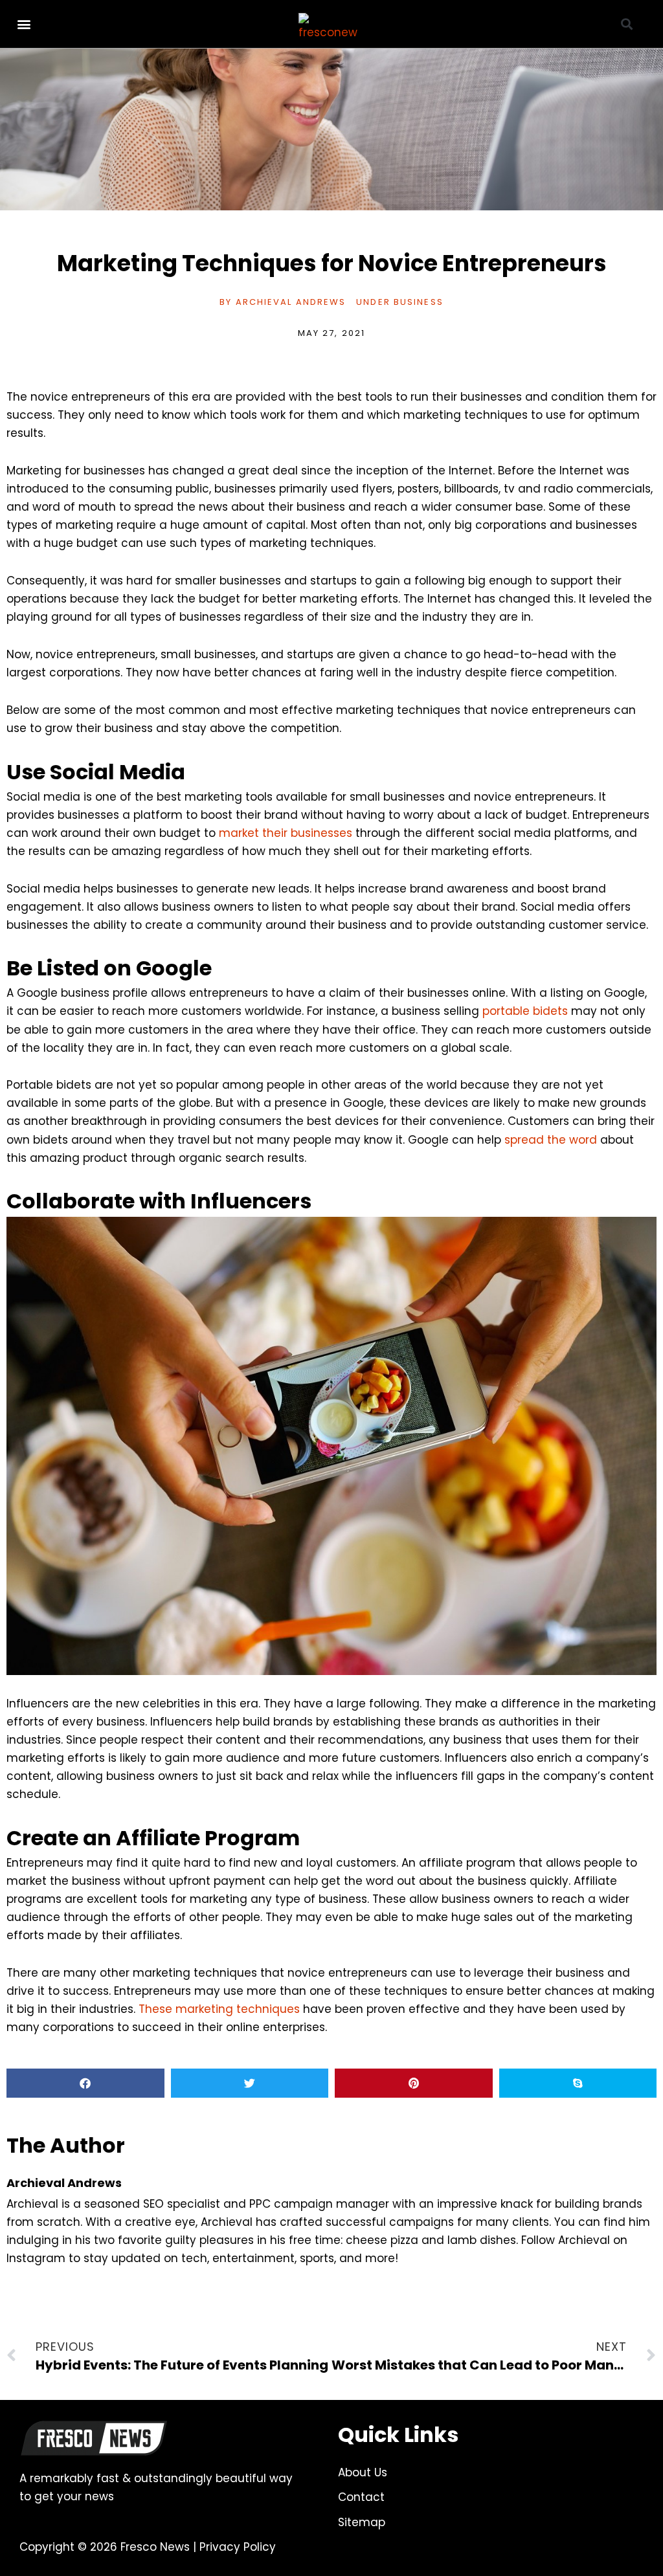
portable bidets (525, 1011)
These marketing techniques (219, 2009)
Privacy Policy (238, 2547)
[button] (24, 24)
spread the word (551, 1140)
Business (419, 302)
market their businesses (286, 833)
